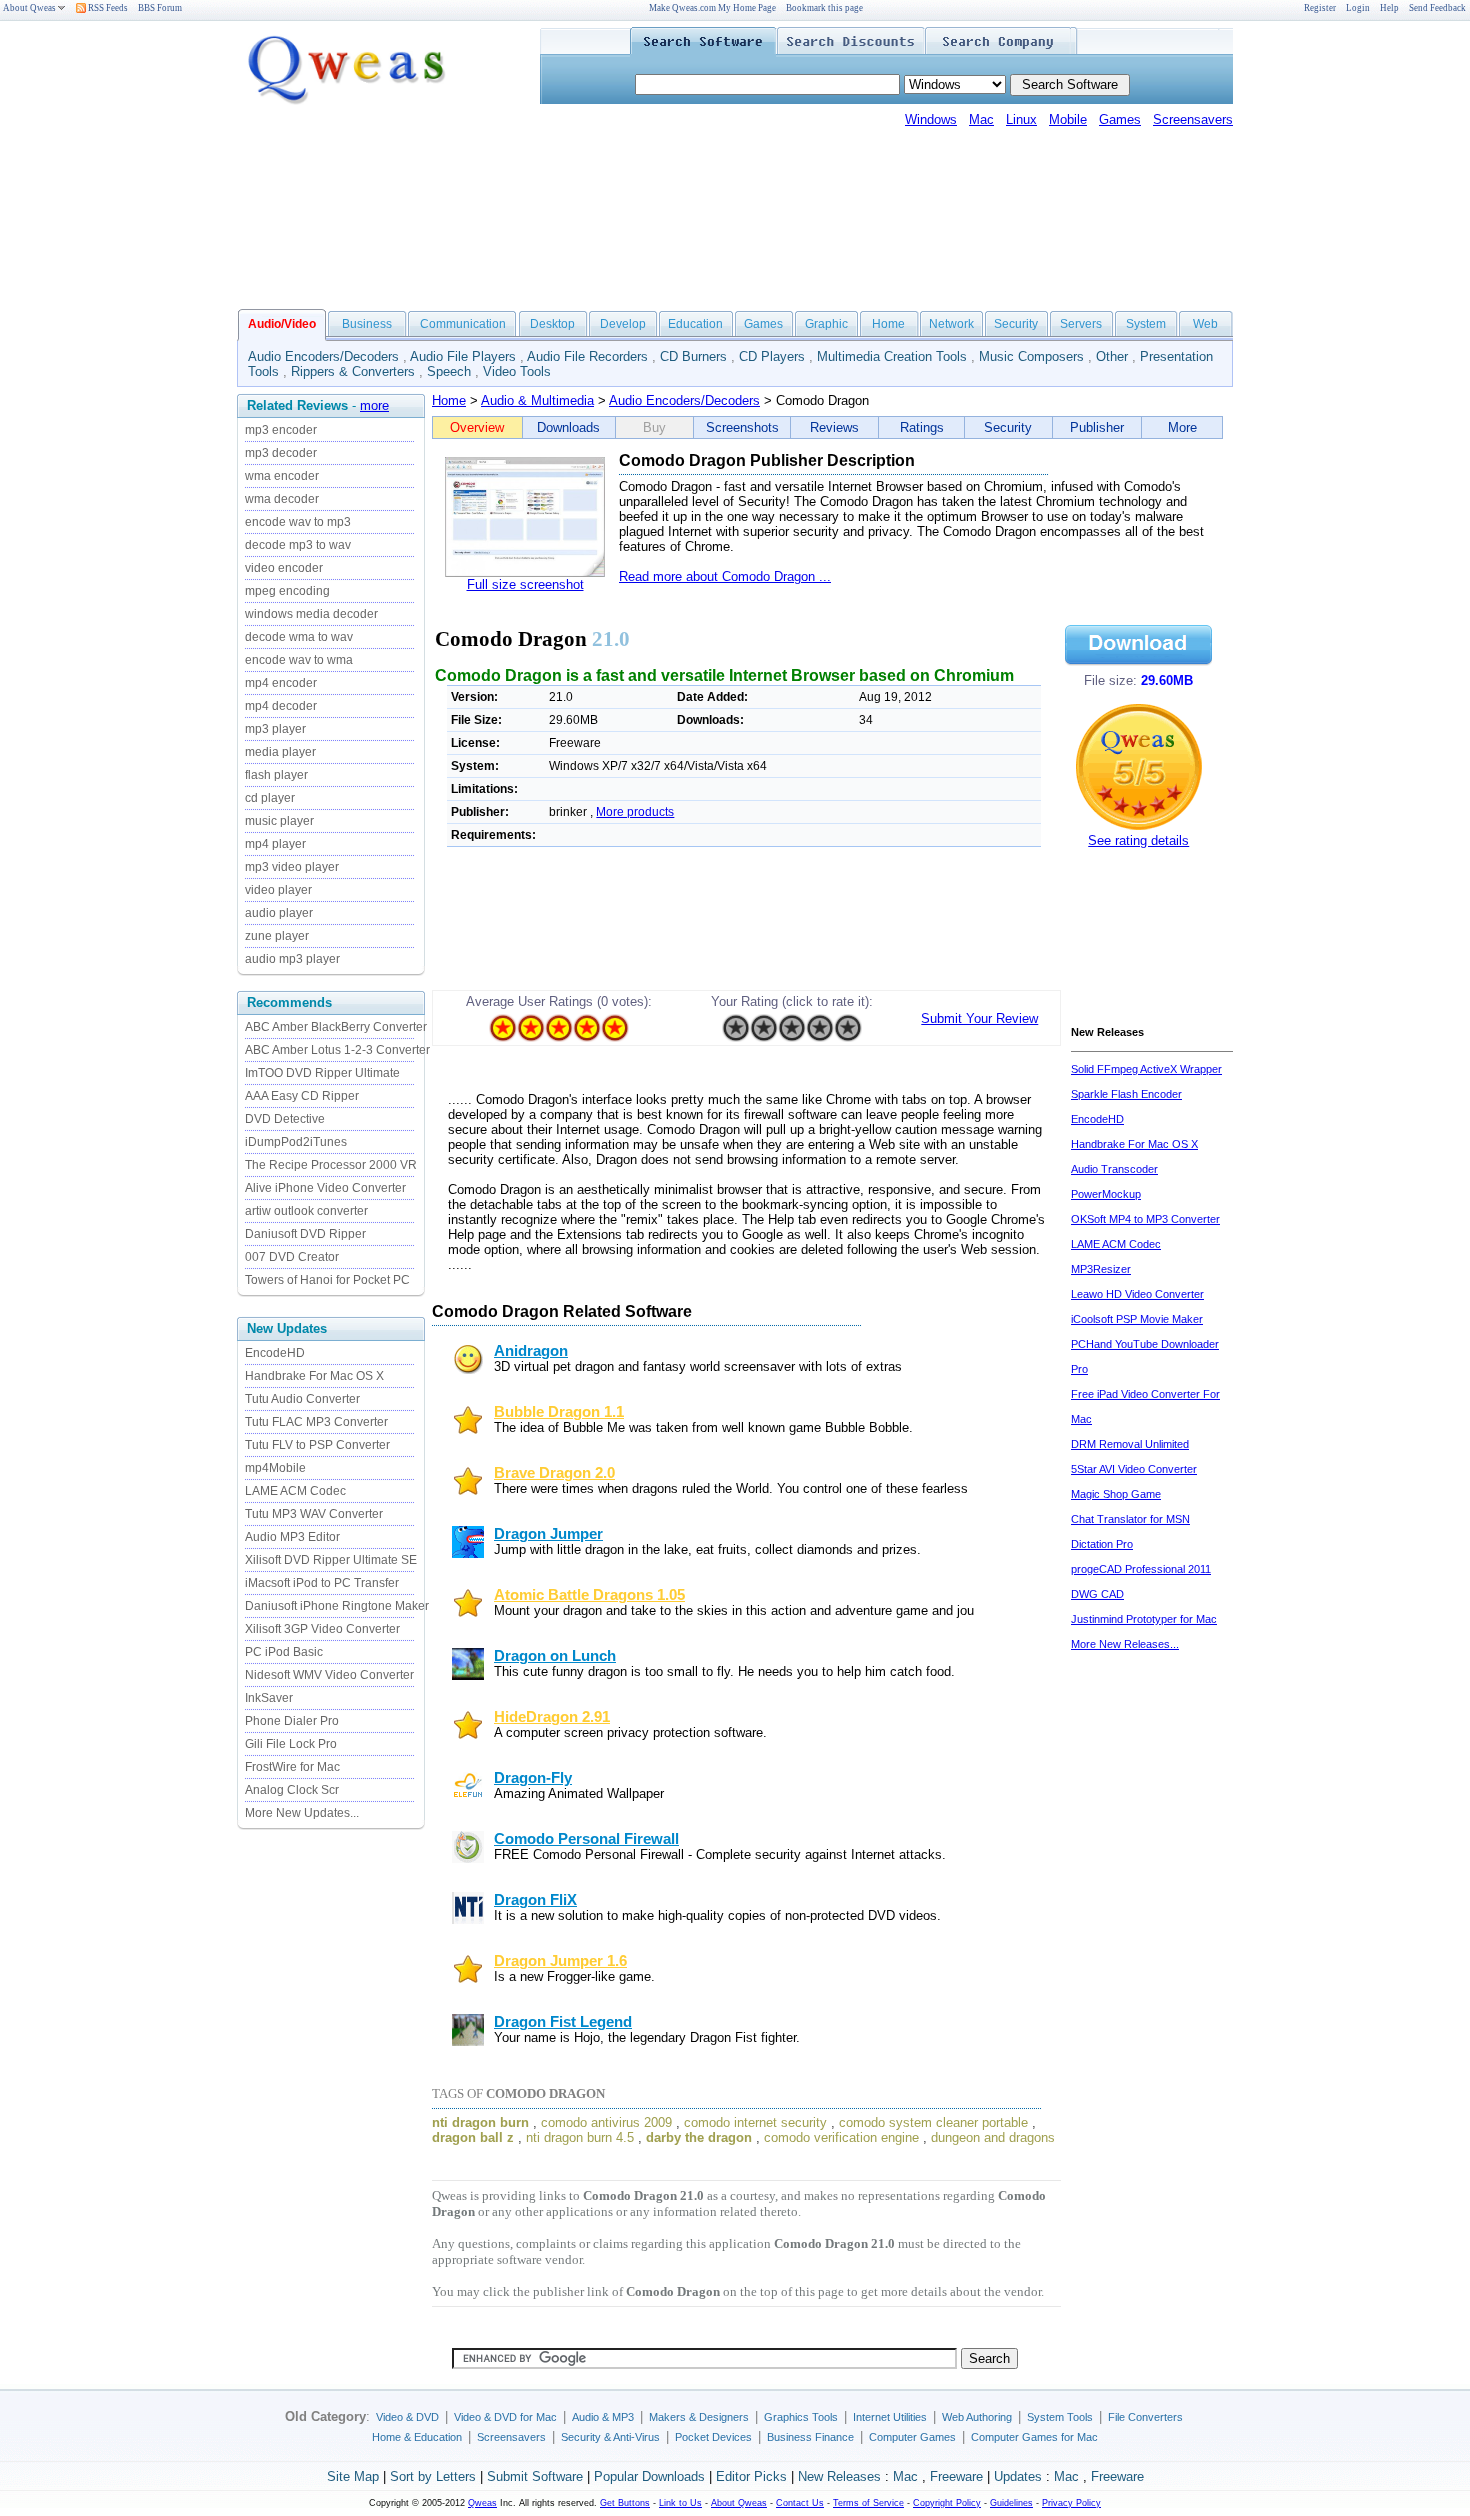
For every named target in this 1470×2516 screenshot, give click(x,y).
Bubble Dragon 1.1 (559, 1412)
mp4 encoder (281, 683)
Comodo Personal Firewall (586, 1839)
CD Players (772, 356)
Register (1320, 8)
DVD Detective (285, 1119)
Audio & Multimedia (537, 400)
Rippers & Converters (353, 371)
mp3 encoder (281, 430)
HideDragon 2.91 (552, 1717)
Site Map (353, 2476)
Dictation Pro (1102, 1544)
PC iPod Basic (284, 1652)
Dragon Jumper (548, 1534)
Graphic (826, 324)
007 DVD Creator (292, 1257)
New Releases (839, 2476)
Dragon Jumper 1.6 (560, 1961)
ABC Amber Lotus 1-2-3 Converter (337, 1050)
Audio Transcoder (1114, 1169)
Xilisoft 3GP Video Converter (322, 1629)
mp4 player (275, 844)
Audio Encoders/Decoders (323, 356)
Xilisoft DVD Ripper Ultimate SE (331, 1560)
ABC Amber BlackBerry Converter (336, 1027)
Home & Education (417, 2437)
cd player (270, 798)
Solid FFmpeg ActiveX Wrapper (1146, 1069)
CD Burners (693, 356)
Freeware (956, 2476)
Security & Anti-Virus (610, 2437)
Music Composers (1031, 356)
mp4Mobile (275, 1468)
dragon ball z (473, 2137)
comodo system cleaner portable (933, 2122)
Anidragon (531, 1351)
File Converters (1145, 2417)
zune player (277, 936)
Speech (449, 371)
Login (1358, 8)
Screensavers (1193, 119)
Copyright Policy (947, 2503)
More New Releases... (1125, 1644)
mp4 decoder (281, 706)
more (374, 405)
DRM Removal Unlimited (1130, 1444)
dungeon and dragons (993, 2137)
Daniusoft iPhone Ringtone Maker (337, 1606)
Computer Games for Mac (1034, 2437)
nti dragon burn (480, 2122)
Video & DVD (407, 2417)
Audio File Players (463, 356)
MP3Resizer (1101, 1269)
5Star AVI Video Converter (1134, 1469)
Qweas (482, 2503)
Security (1016, 324)
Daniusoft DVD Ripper (305, 1234)
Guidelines (1011, 2503)
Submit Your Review (979, 1018)
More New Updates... (302, 1813)
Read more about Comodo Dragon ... (725, 576)
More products (635, 812)
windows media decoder (311, 614)
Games (1120, 119)
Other (1112, 356)
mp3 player (275, 729)
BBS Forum (160, 8)
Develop (623, 324)
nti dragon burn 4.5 (580, 2137)
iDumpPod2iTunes (296, 1142)
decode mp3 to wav (298, 545)
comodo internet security (755, 2122)
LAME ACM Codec (295, 1491)
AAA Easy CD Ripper (302, 1096)
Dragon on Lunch (555, 1656)
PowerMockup (1106, 1194)
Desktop (552, 324)
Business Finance (810, 2437)
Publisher (1097, 427)
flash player (276, 775)
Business (367, 324)
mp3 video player (292, 867)
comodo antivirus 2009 (606, 2122)
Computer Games (912, 2437)
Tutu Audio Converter (302, 1399)
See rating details (1138, 840)
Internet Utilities (890, 2417)
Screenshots (742, 427)
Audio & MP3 (603, 2417)
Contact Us (800, 2503)
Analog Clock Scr (292, 1790)
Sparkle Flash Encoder (1126, 1094)
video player (278, 890)
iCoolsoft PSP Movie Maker (1137, 1319)
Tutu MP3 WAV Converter (314, 1514)
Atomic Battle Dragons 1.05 (589, 1595)
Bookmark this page (824, 8)
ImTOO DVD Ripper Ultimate (322, 1073)
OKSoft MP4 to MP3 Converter (1145, 1219)
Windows (931, 119)
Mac (981, 119)
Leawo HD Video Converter (1137, 1294)
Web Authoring (977, 2417)
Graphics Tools (801, 2417)
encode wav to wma (299, 660)
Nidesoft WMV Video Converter (329, 1675)
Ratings (922, 427)
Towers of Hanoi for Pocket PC (327, 1280)
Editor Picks (751, 2476)
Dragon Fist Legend (563, 2022)
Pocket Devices (713, 2437)
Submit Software (535, 2476)
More (1182, 427)
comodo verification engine (841, 2137)
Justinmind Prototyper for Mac (1144, 1619)
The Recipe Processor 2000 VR (331, 1165)
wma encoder (282, 476)
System (1146, 324)
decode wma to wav (299, 637)
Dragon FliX (535, 1900)
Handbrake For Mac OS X (314, 1376)
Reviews (834, 427)
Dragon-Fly (533, 1778)
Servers (1081, 324)
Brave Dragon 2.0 (554, 1473)
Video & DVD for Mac (505, 2417)
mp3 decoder (281, 453)
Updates (1018, 2476)
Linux (1021, 119)
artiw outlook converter (306, 1211)
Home (888, 324)
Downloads (568, 427)
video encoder (284, 568)
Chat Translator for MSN (1130, 1519)
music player (279, 821)
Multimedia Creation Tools (892, 356)
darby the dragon (699, 2137)
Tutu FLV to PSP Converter (317, 1445)
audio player (279, 913)
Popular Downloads (649, 2476)
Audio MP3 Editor (292, 1537)
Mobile (1068, 119)
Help (1389, 8)
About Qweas (29, 8)
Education (695, 324)
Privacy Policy (1071, 2503)
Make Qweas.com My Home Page (712, 8)
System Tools (1060, 2417)
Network (951, 324)
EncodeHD (275, 1353)
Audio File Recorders (587, 356)
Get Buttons (625, 2503)
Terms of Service (868, 2503)
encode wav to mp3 (298, 522)
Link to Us (680, 2503)
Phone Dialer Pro (292, 1721)
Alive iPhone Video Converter (325, 1188)
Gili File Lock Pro (291, 1744)
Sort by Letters (433, 2476)
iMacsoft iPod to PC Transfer (322, 1583)
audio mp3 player (292, 959)
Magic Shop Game (1116, 1494)
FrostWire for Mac (292, 1767)
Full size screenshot (525, 584)
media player (280, 752)
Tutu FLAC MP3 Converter (316, 1422)
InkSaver (269, 1698)
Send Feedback (1437, 8)
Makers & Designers (699, 2417)
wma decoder (282, 499)
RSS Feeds (107, 8)
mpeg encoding (287, 591)
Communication (463, 324)
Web (1205, 324)
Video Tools (517, 371)
